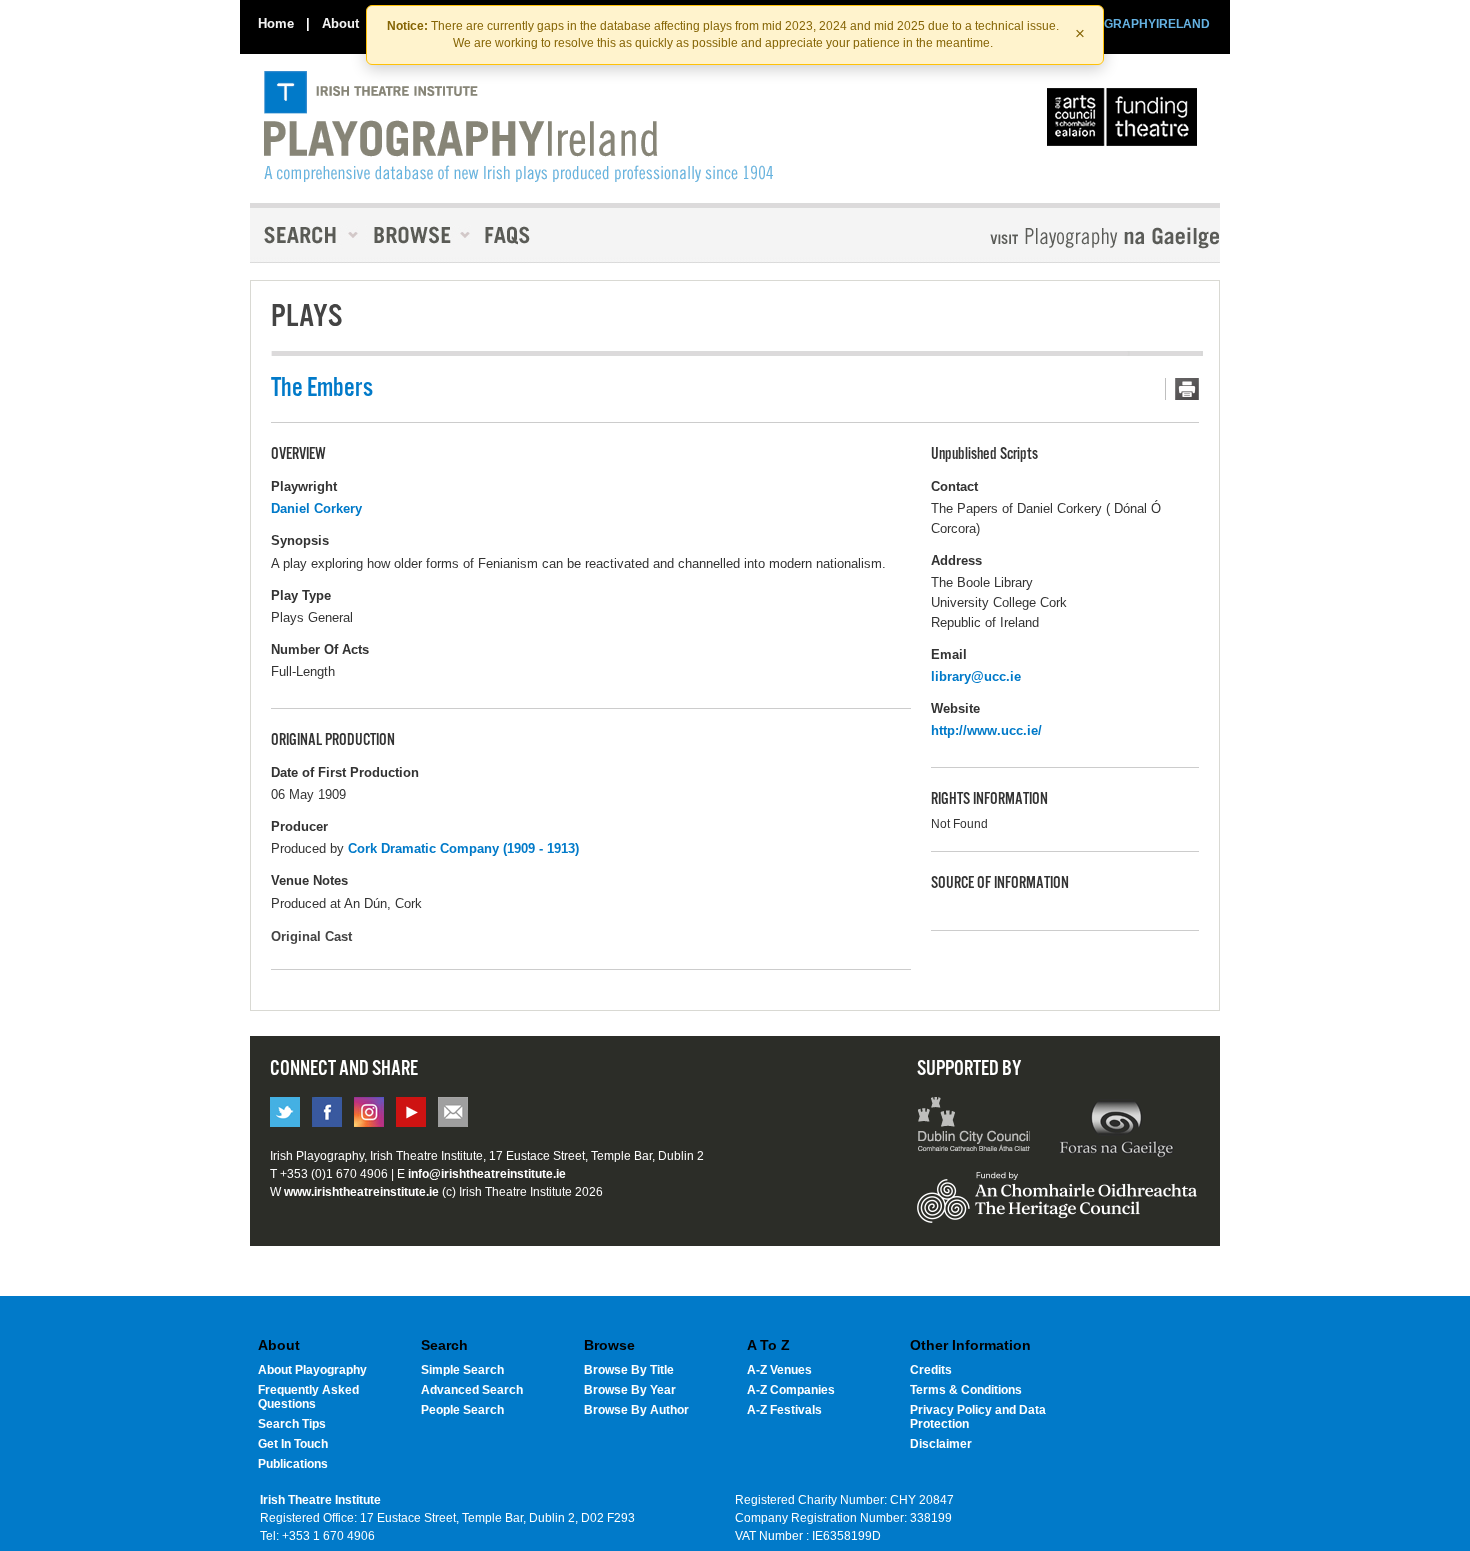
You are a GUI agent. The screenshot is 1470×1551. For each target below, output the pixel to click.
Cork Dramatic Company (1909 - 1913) (463, 848)
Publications (293, 1464)
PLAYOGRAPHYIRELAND (1137, 24)
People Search (462, 1410)
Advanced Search (472, 1390)
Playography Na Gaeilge (1047, 237)
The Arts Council (1126, 122)
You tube (411, 1112)
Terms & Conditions (966, 1390)
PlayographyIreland (518, 127)
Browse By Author (636, 1410)
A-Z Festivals (784, 1410)
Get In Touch (293, 1444)
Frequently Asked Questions (308, 1397)
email (453, 1112)
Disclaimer (941, 1444)
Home (276, 23)
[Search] (305, 235)
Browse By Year (630, 1390)
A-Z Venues (779, 1370)
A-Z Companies (791, 1390)
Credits (931, 1370)
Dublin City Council (974, 1127)
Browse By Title (629, 1370)
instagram (369, 1112)
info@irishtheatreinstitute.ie (487, 1174)
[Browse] (415, 235)
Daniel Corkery (316, 508)
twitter (285, 1112)
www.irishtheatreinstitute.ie (361, 1192)
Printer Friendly (1182, 389)
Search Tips (292, 1424)
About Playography (312, 1370)
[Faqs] (509, 235)
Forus (1116, 1127)
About (340, 23)
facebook (327, 1112)
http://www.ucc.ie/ (986, 730)
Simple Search (462, 1370)
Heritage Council (1057, 1207)
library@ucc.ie (976, 676)
